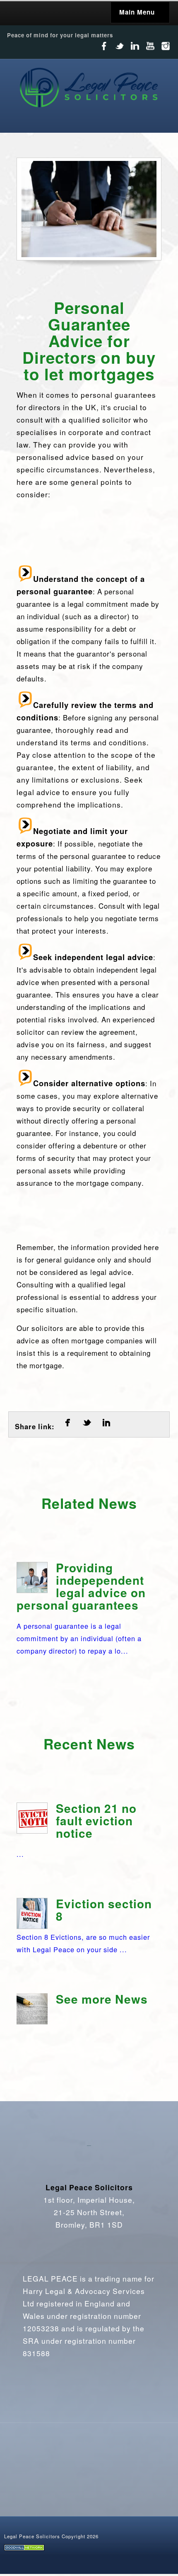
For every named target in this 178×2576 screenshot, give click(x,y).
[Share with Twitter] (87, 1427)
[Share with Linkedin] (106, 1427)
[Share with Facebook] (67, 1427)
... (77, 1830)
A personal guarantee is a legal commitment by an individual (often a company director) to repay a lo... (81, 1608)
